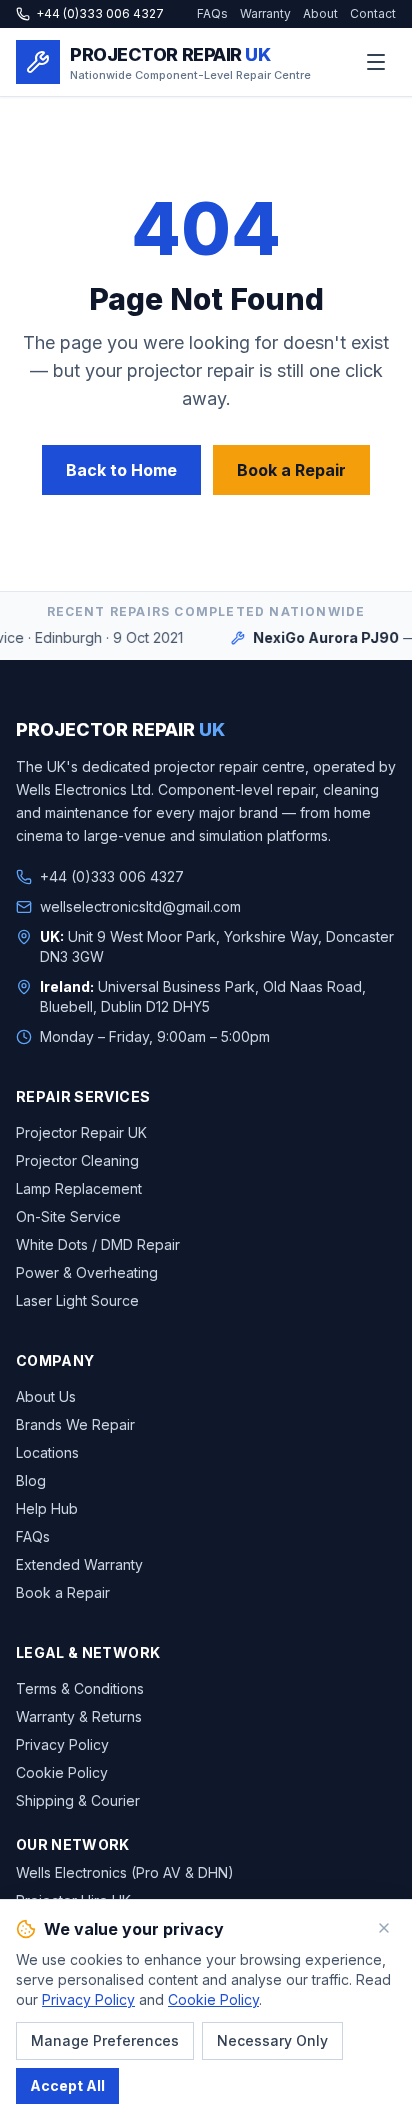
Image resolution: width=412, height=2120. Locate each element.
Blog (31, 1480)
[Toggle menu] (376, 62)
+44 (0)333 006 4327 (100, 13)
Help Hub (47, 1508)
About (320, 13)
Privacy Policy (62, 1744)
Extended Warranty (79, 1564)
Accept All (67, 2085)
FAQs (212, 13)
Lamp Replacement (79, 1188)
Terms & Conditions (80, 1688)
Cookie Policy (62, 1772)
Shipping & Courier (78, 1800)
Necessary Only (272, 2040)
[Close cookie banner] (384, 1928)
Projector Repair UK (81, 1132)
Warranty (265, 13)
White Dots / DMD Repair (98, 1244)
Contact (373, 13)
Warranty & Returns (79, 1716)
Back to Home (121, 470)
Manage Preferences (105, 2040)
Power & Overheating (87, 1272)
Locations (47, 1452)
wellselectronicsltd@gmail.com (140, 906)
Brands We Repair (75, 1424)
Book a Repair (291, 470)
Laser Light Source (77, 1300)
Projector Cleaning (77, 1160)
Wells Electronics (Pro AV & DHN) (125, 1872)
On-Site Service (68, 1216)
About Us (46, 1396)
